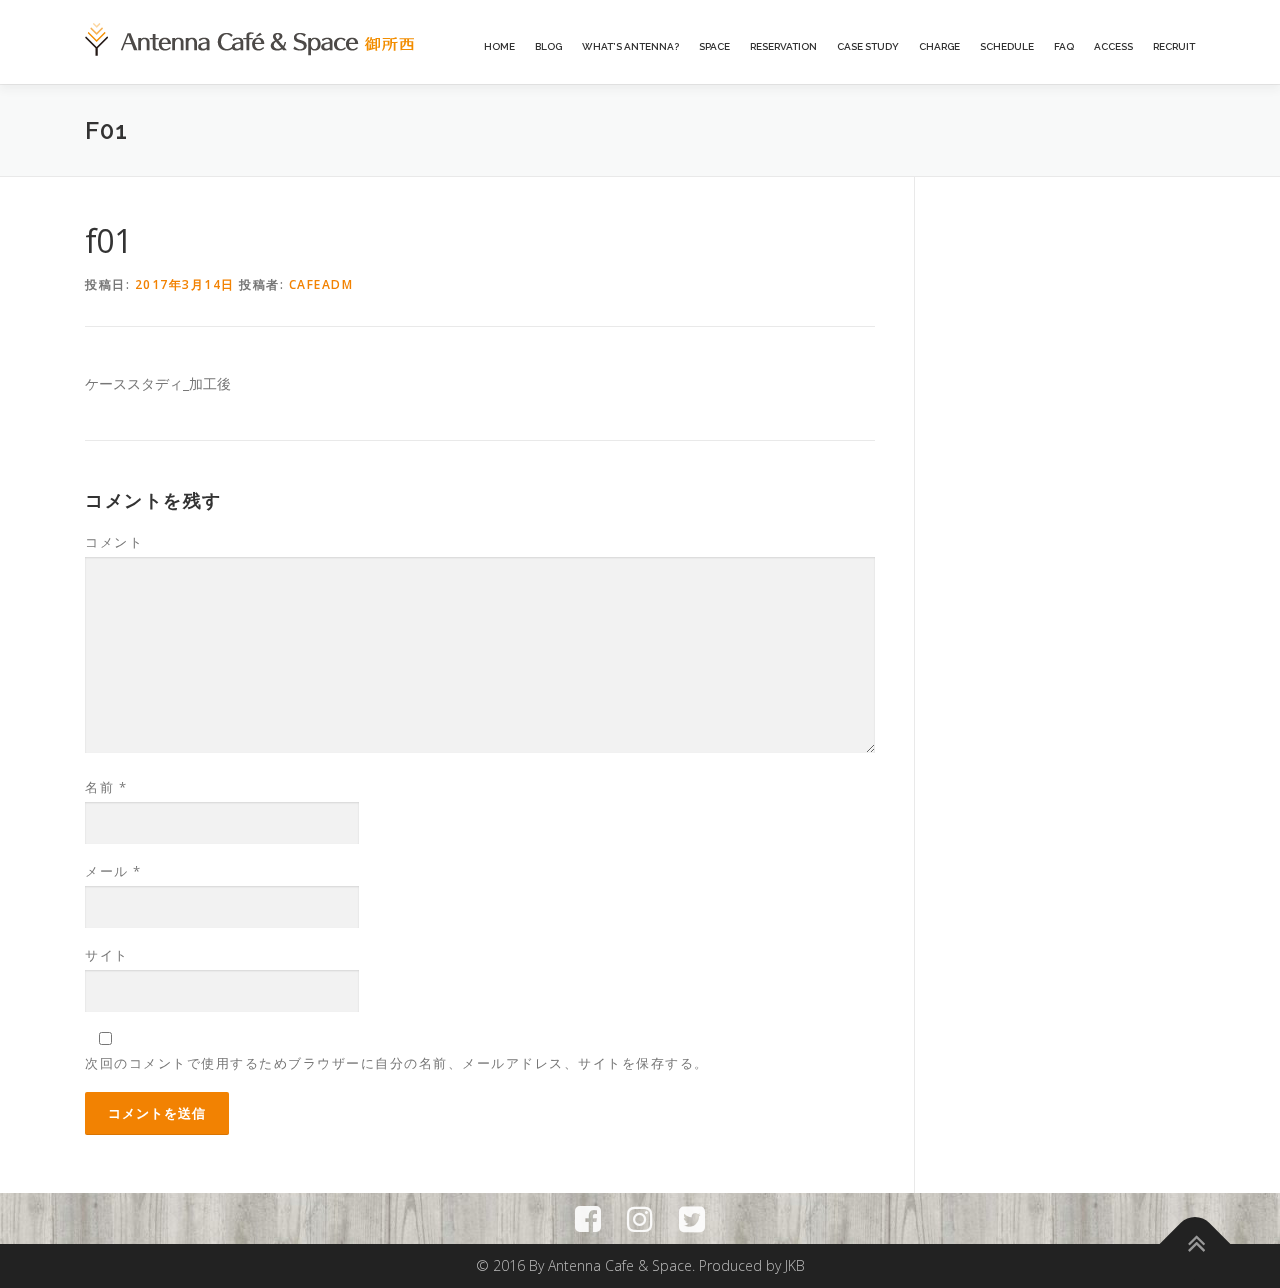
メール (113, 871)
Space (714, 46)
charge (939, 46)
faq (1064, 46)
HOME (499, 46)
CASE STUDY (868, 46)
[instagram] (640, 1218)
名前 (106, 787)
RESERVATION (783, 46)
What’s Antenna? (630, 46)
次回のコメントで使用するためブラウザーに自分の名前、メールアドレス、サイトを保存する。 (397, 1063)
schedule (1007, 46)
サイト (107, 955)
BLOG (548, 46)
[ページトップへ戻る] (1195, 1244)
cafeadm (321, 284)
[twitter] (692, 1218)
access (1113, 46)
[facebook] (588, 1218)
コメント (114, 542)
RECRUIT (1174, 46)
